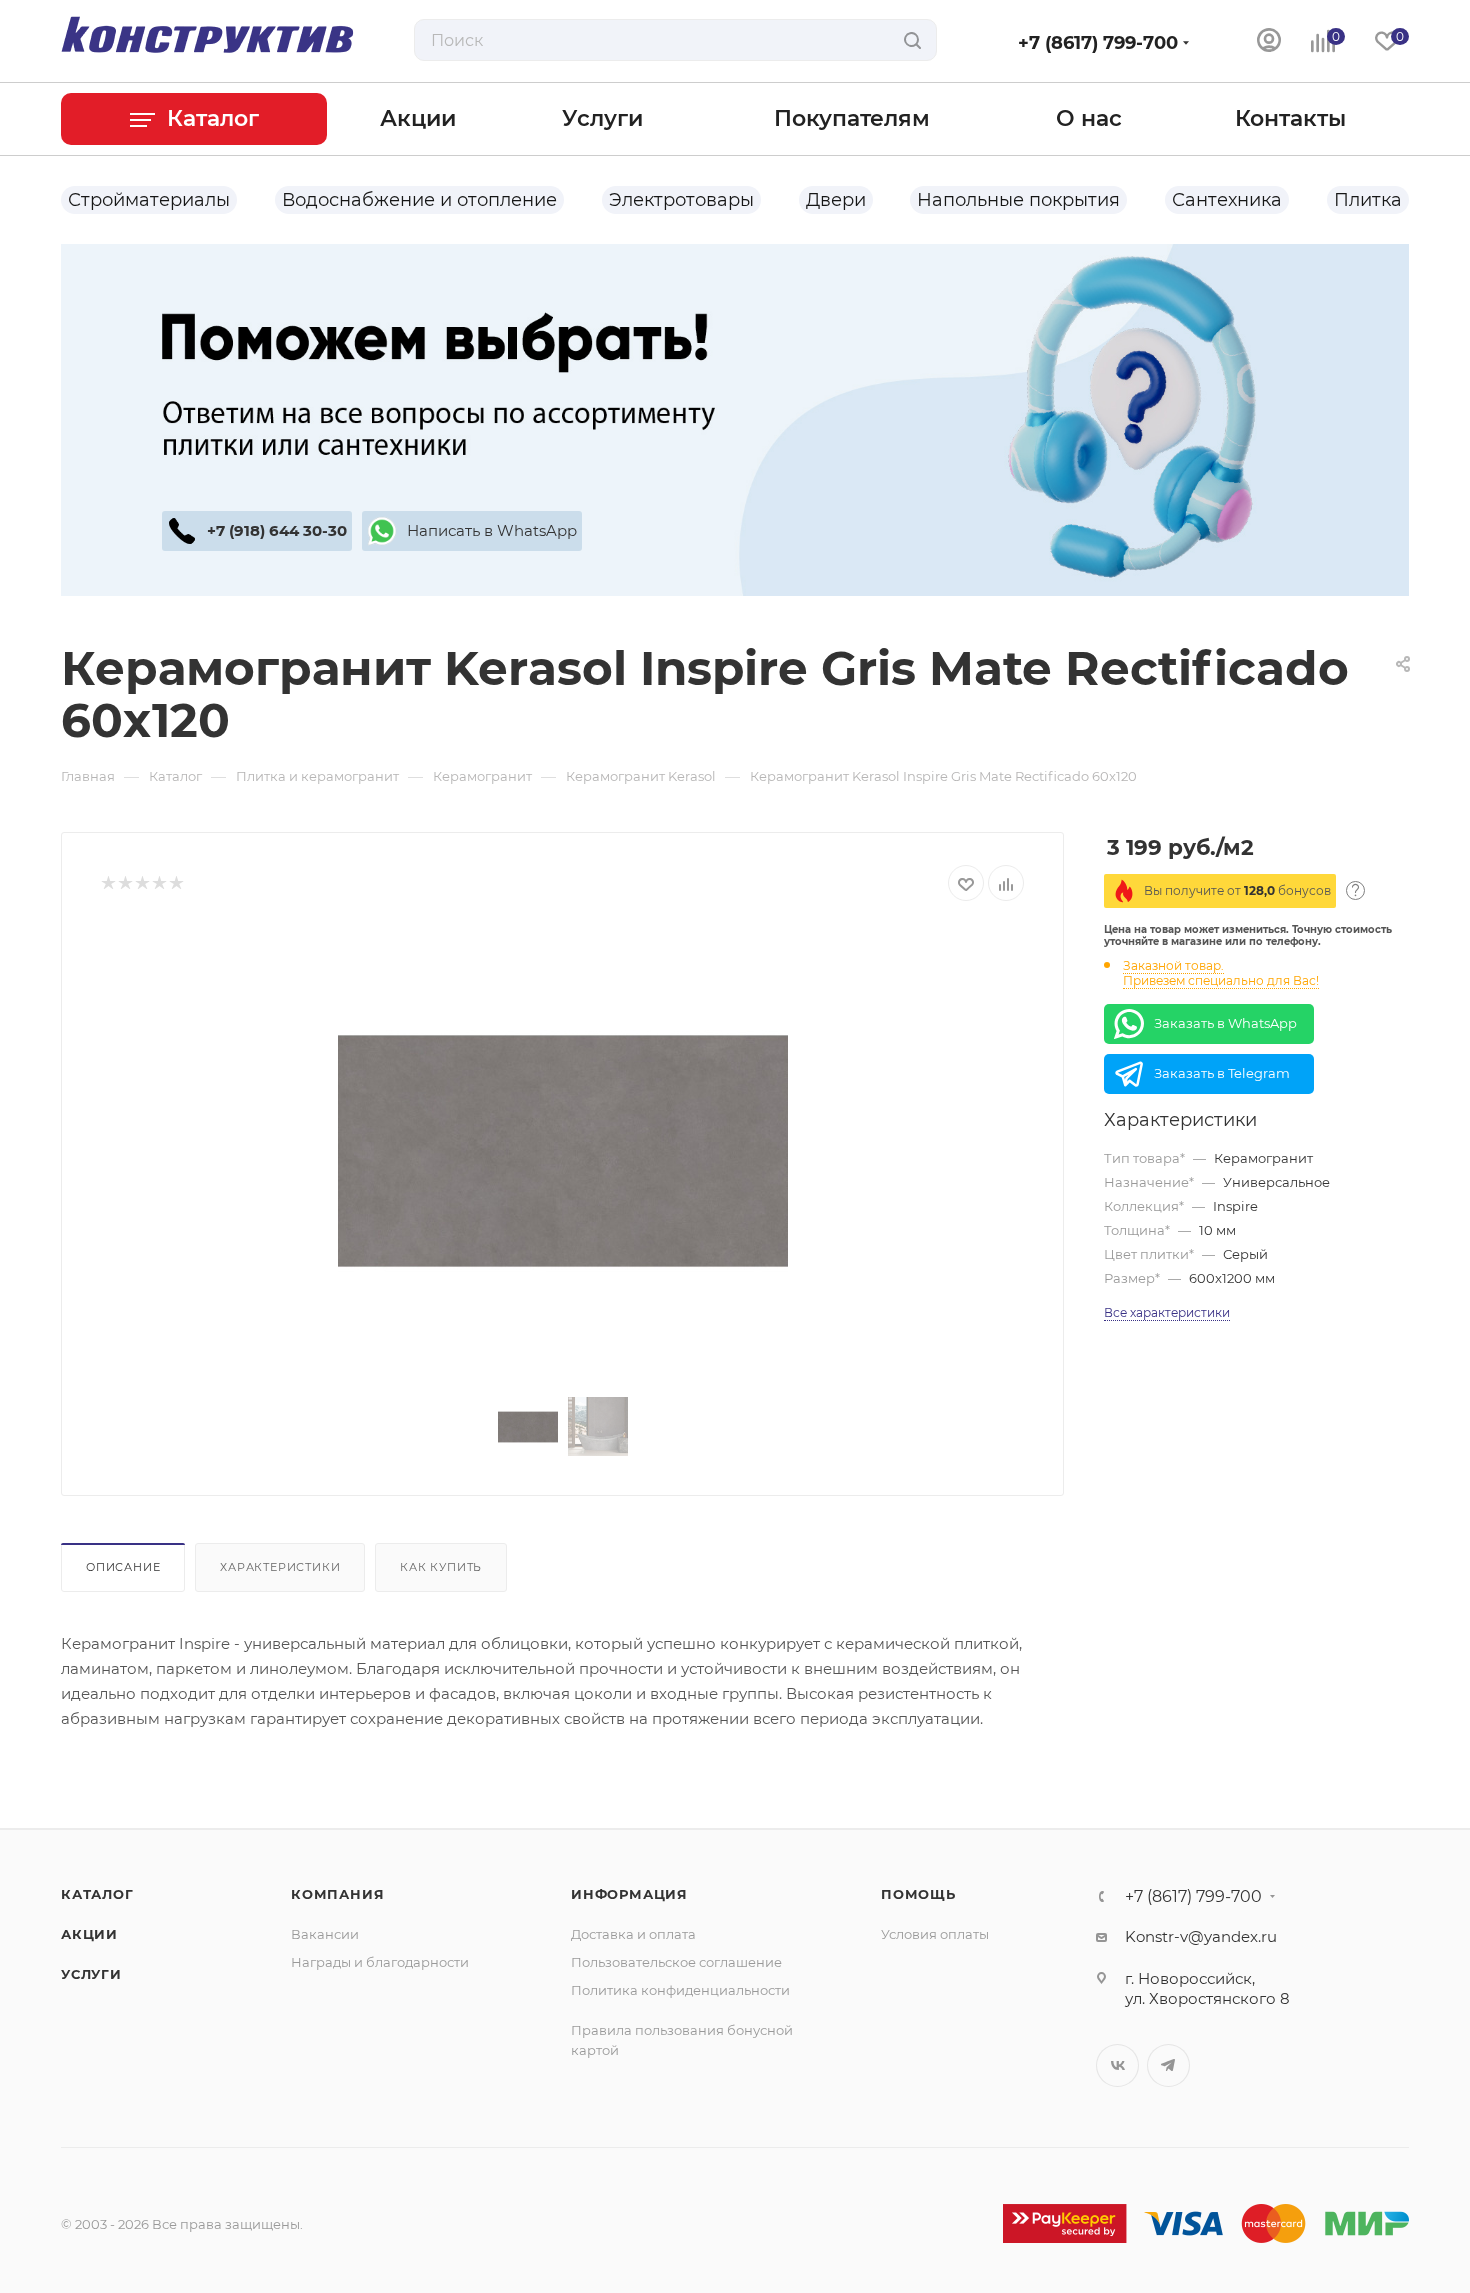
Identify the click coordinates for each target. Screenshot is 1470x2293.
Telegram (1168, 2065)
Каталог (97, 1894)
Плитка (1368, 200)
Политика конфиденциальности (680, 1990)
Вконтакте (1117, 2065)
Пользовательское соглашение (676, 1962)
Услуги (91, 1974)
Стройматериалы (149, 200)
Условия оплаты (935, 1934)
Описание (123, 1567)
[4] (158, 883)
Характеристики (280, 1567)
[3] (141, 883)
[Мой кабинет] (1269, 42)
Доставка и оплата (633, 1934)
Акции (89, 1934)
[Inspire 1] (563, 1151)
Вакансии (325, 1934)
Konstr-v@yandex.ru (1201, 1936)
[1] (107, 883)
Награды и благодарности (380, 1962)
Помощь (918, 1894)
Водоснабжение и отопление (419, 200)
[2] (124, 883)
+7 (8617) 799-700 (1098, 43)
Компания (337, 1894)
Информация (629, 1894)
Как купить (441, 1567)
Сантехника (1227, 200)
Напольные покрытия (1018, 200)
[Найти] (912, 40)
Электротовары (681, 200)
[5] (175, 883)
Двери (836, 200)
